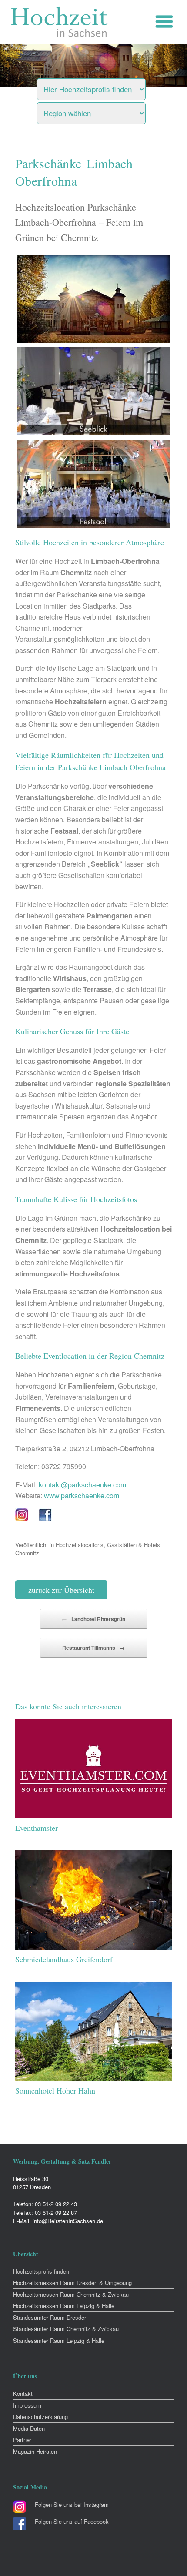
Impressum (27, 2405)
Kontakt (23, 2393)
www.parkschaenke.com (82, 1496)
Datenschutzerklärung (40, 2417)
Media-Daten (29, 2428)
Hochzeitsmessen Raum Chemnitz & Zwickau (71, 2294)
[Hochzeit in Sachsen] (60, 22)
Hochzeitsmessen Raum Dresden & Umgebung (72, 2283)
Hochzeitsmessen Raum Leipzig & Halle (64, 2306)
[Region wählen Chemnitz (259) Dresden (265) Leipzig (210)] (102, 111)
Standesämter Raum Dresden (50, 2317)
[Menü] (166, 22)
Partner (22, 2440)
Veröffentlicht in (35, 1545)
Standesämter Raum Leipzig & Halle (59, 2340)
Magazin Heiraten (35, 2451)
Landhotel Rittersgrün (93, 1619)
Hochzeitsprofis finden (41, 2271)
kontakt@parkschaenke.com (82, 1485)
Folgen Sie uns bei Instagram (72, 2504)
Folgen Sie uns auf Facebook (72, 2521)
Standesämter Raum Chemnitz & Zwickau (66, 2329)
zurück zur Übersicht (61, 1590)
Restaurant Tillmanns (93, 1648)
